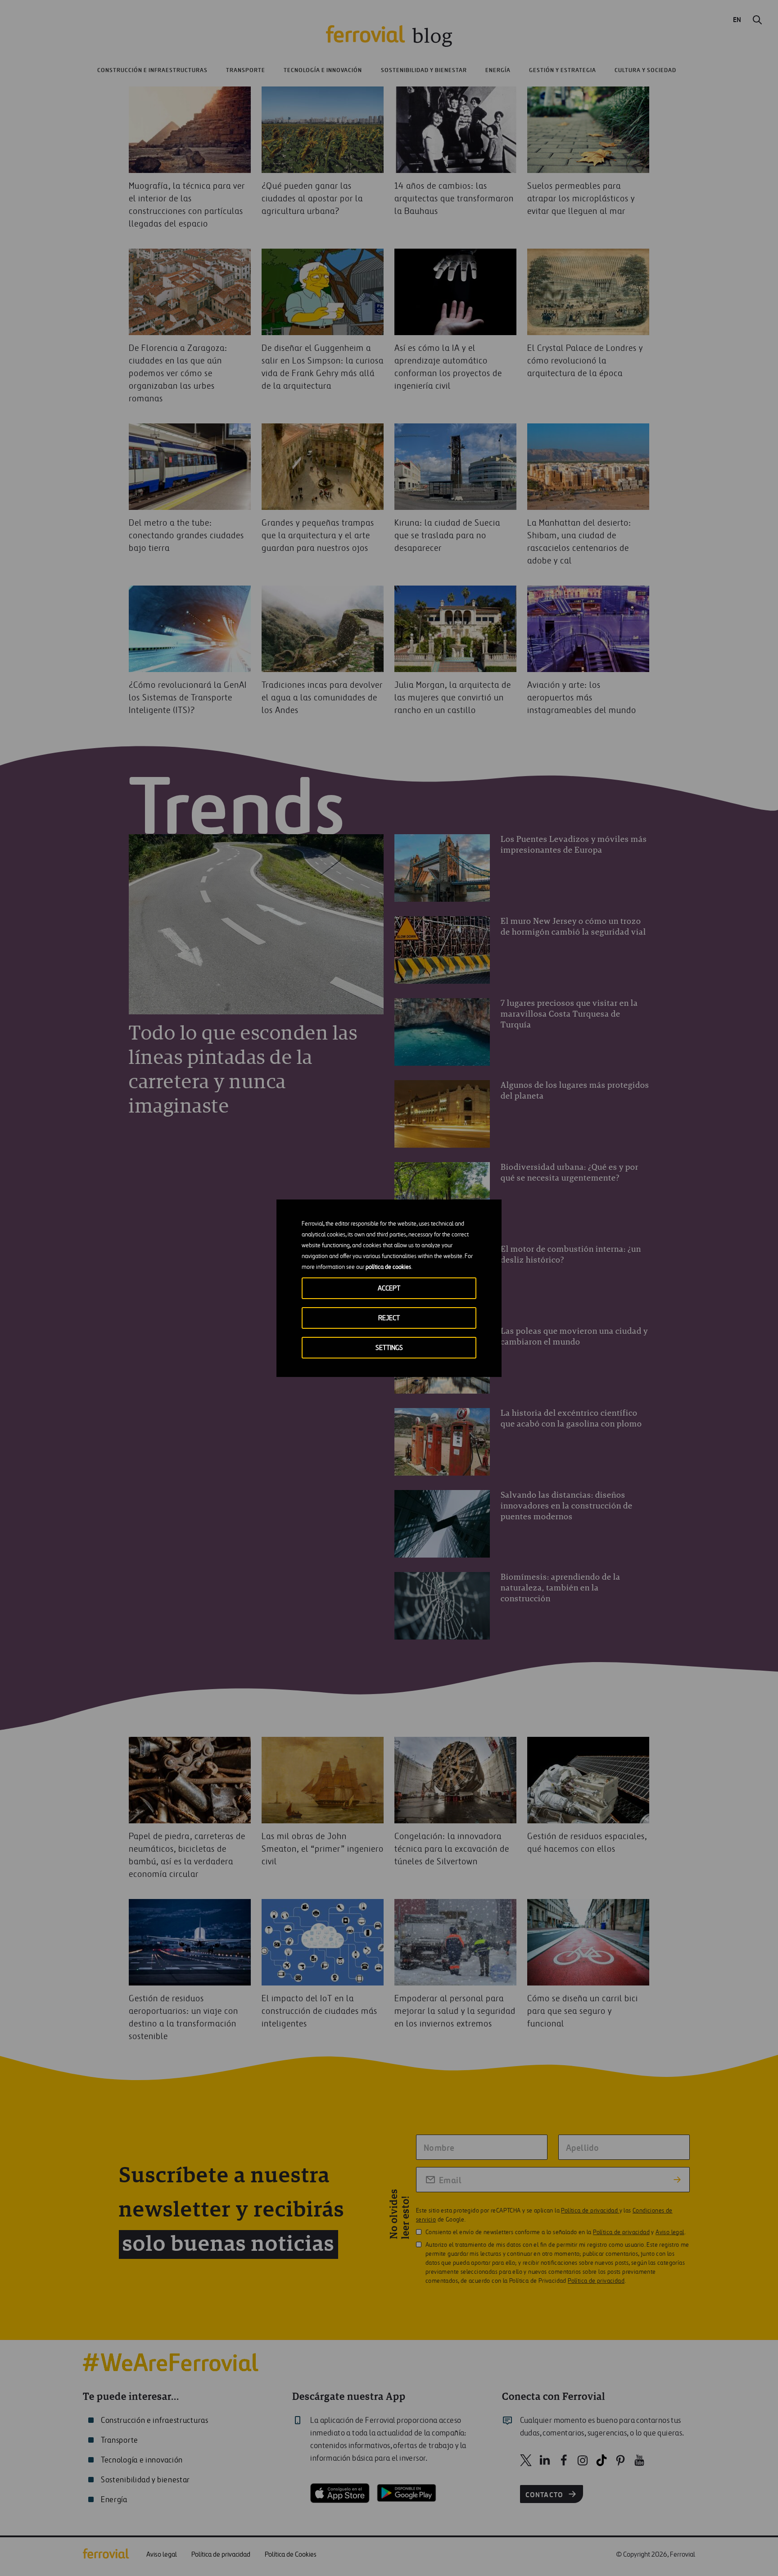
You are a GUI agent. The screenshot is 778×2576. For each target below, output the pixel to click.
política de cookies (388, 1267)
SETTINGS (389, 1348)
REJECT (389, 1318)
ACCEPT (389, 1288)
